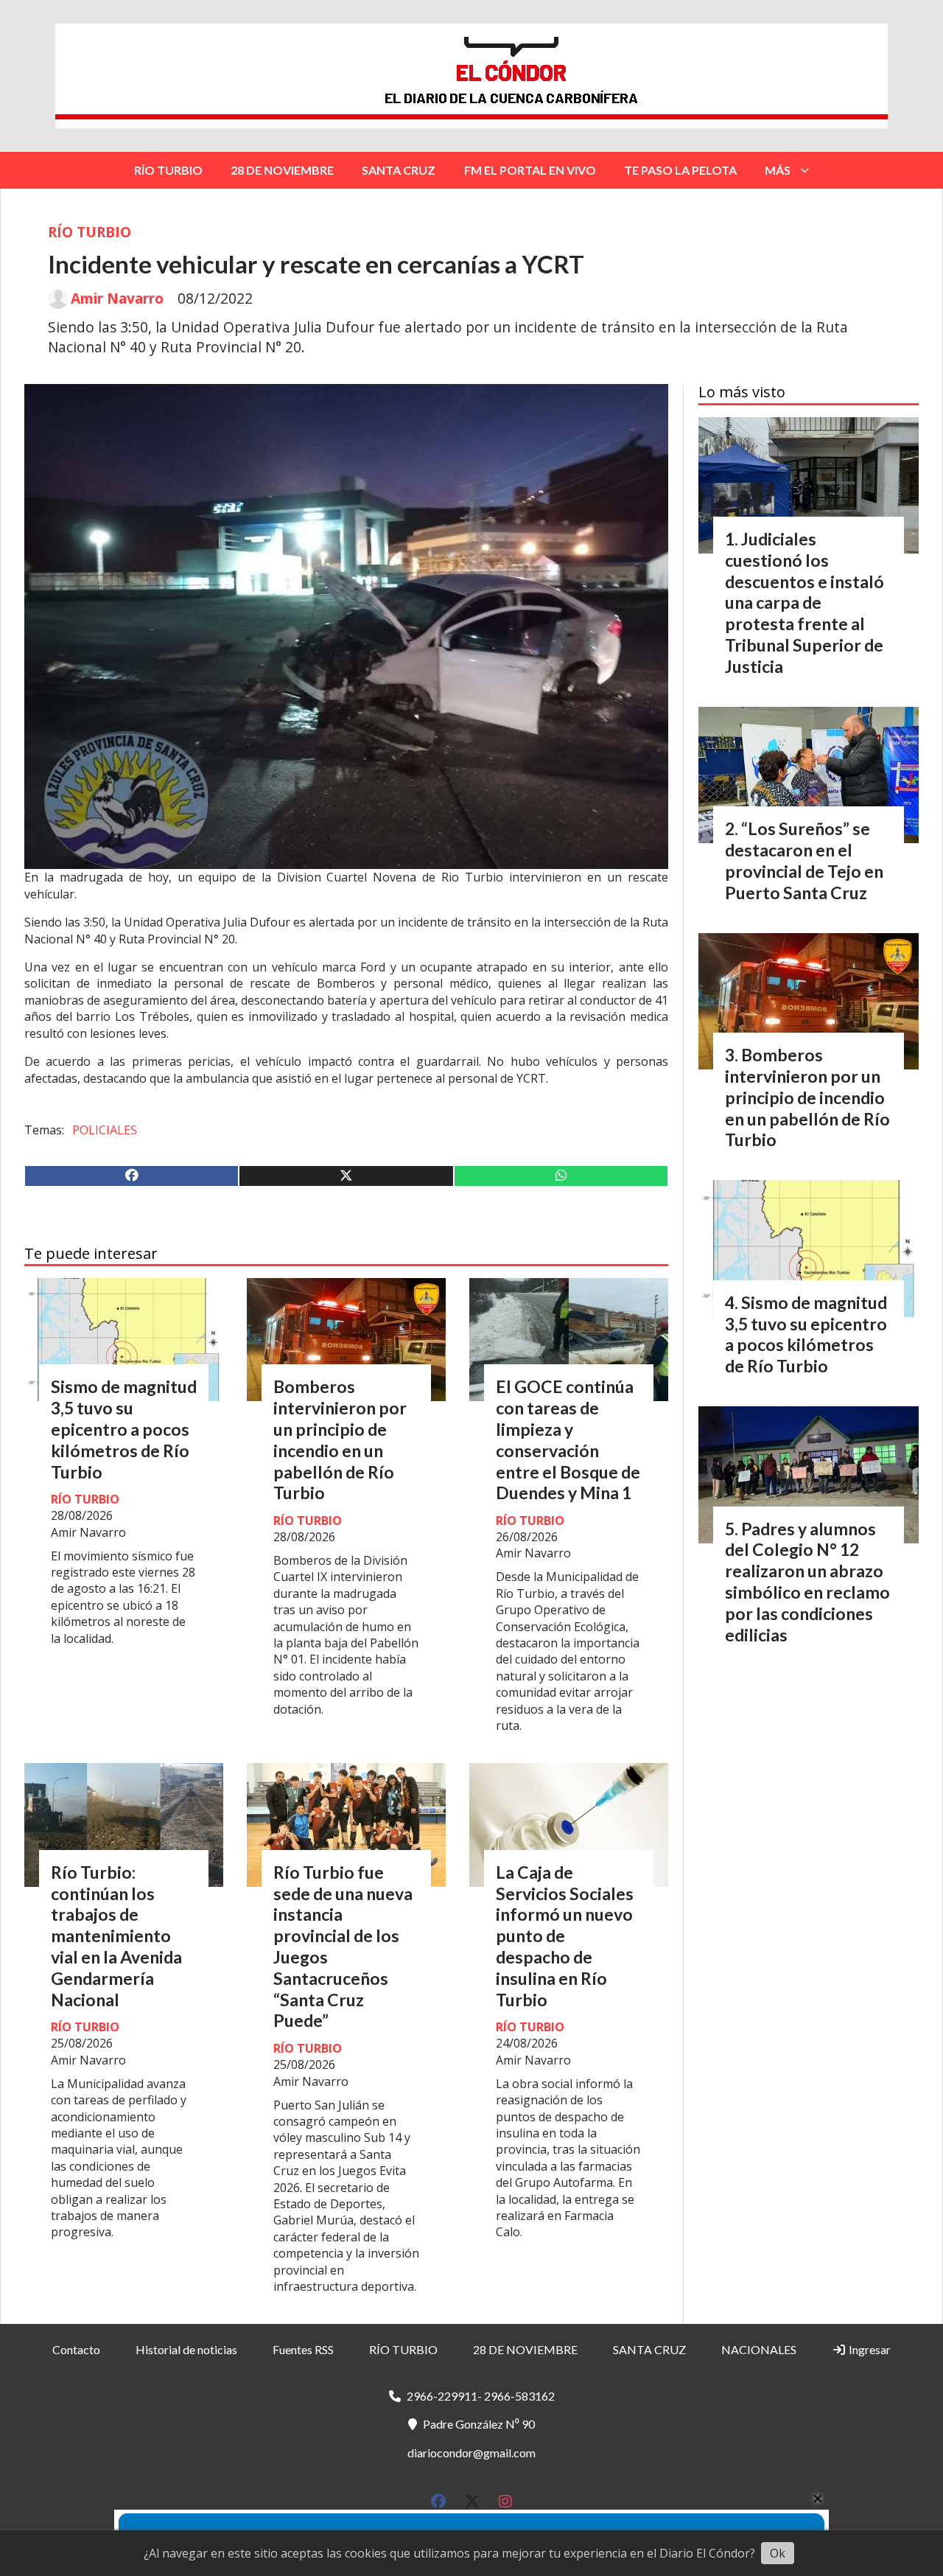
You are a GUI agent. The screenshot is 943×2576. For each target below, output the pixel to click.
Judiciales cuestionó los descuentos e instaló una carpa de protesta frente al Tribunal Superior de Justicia (804, 603)
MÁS (778, 170)
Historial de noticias (186, 2349)
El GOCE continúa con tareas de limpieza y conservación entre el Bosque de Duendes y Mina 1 (568, 1439)
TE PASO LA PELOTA (680, 170)
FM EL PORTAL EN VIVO (530, 170)
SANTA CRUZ (399, 170)
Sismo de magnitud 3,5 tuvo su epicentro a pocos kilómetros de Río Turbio (124, 1429)
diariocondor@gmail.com (471, 2453)
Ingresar (869, 2349)
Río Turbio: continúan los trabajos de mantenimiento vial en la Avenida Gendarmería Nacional (116, 1936)
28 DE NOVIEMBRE (282, 170)
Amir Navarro (117, 299)
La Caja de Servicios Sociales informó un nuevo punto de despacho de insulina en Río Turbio (565, 1936)
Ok (778, 2553)
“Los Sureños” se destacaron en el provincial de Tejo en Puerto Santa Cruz (804, 860)
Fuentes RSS (303, 2349)
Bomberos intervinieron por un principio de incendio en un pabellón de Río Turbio (340, 1439)
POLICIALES (105, 1130)
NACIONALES (759, 2349)
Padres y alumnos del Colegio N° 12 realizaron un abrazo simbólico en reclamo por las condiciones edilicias (807, 1582)
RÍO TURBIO (168, 170)
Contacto (76, 2349)
